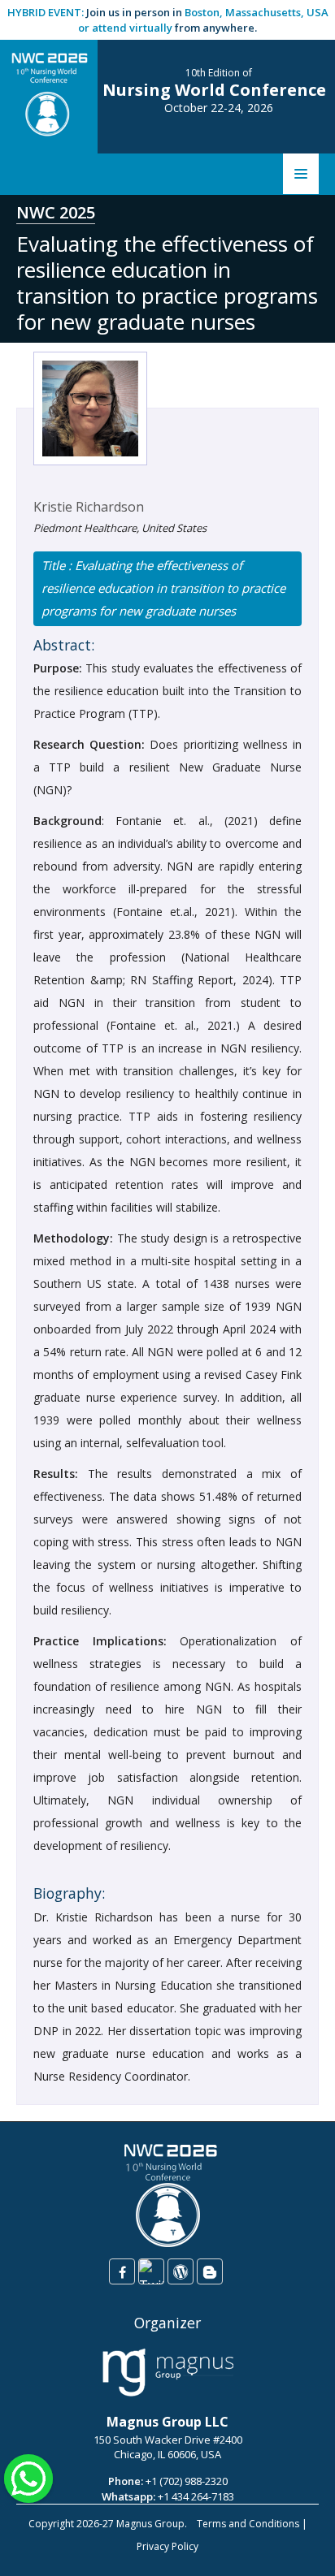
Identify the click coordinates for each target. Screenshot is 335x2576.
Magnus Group (150, 2524)
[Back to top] (298, 2547)
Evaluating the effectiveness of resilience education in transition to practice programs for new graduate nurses (163, 588)
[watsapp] (28, 2477)
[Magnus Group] (168, 2373)
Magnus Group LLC (167, 2422)
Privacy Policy (167, 2546)
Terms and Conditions (248, 2524)
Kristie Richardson (89, 507)
